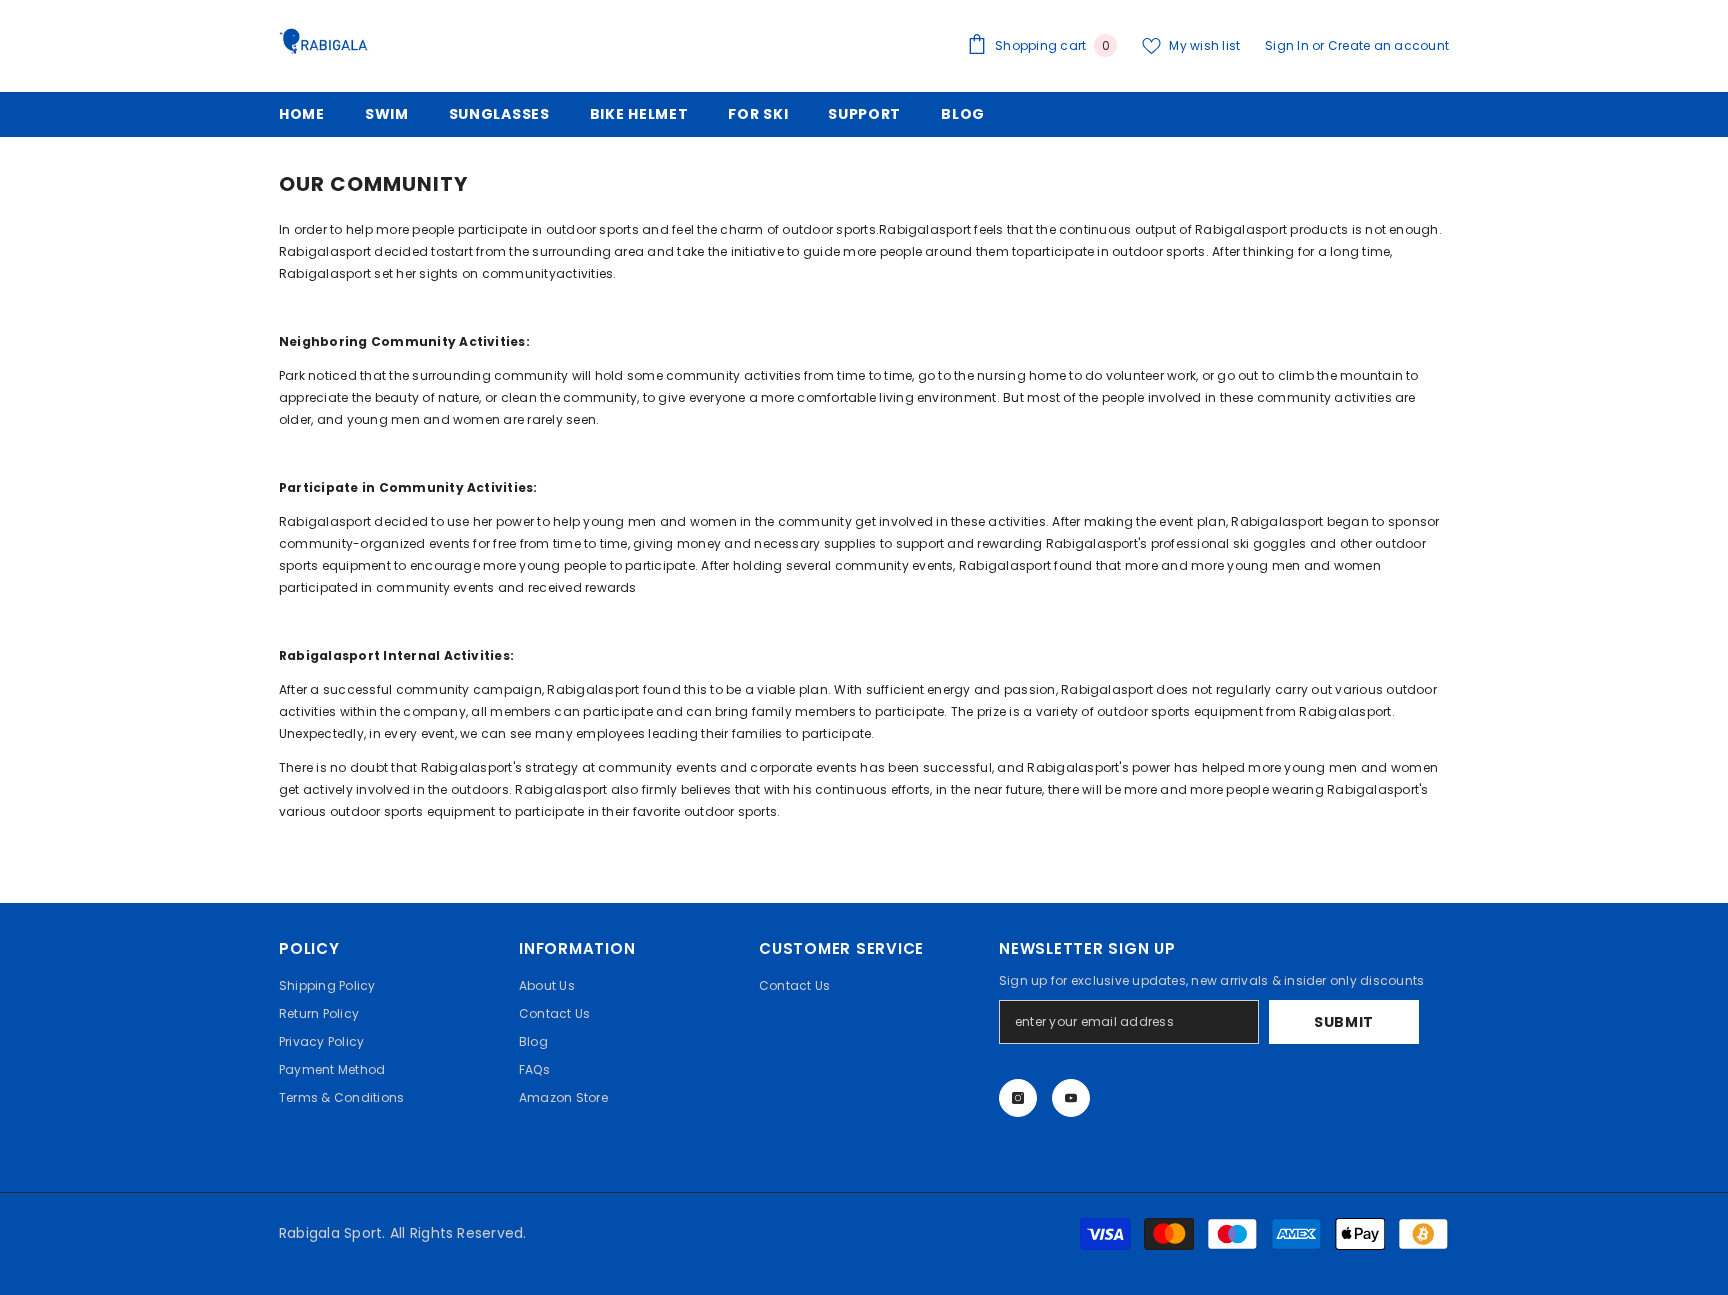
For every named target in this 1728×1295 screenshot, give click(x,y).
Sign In (1288, 45)
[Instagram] (1018, 1098)
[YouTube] (1071, 1098)
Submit (1344, 1022)
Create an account (1388, 45)
